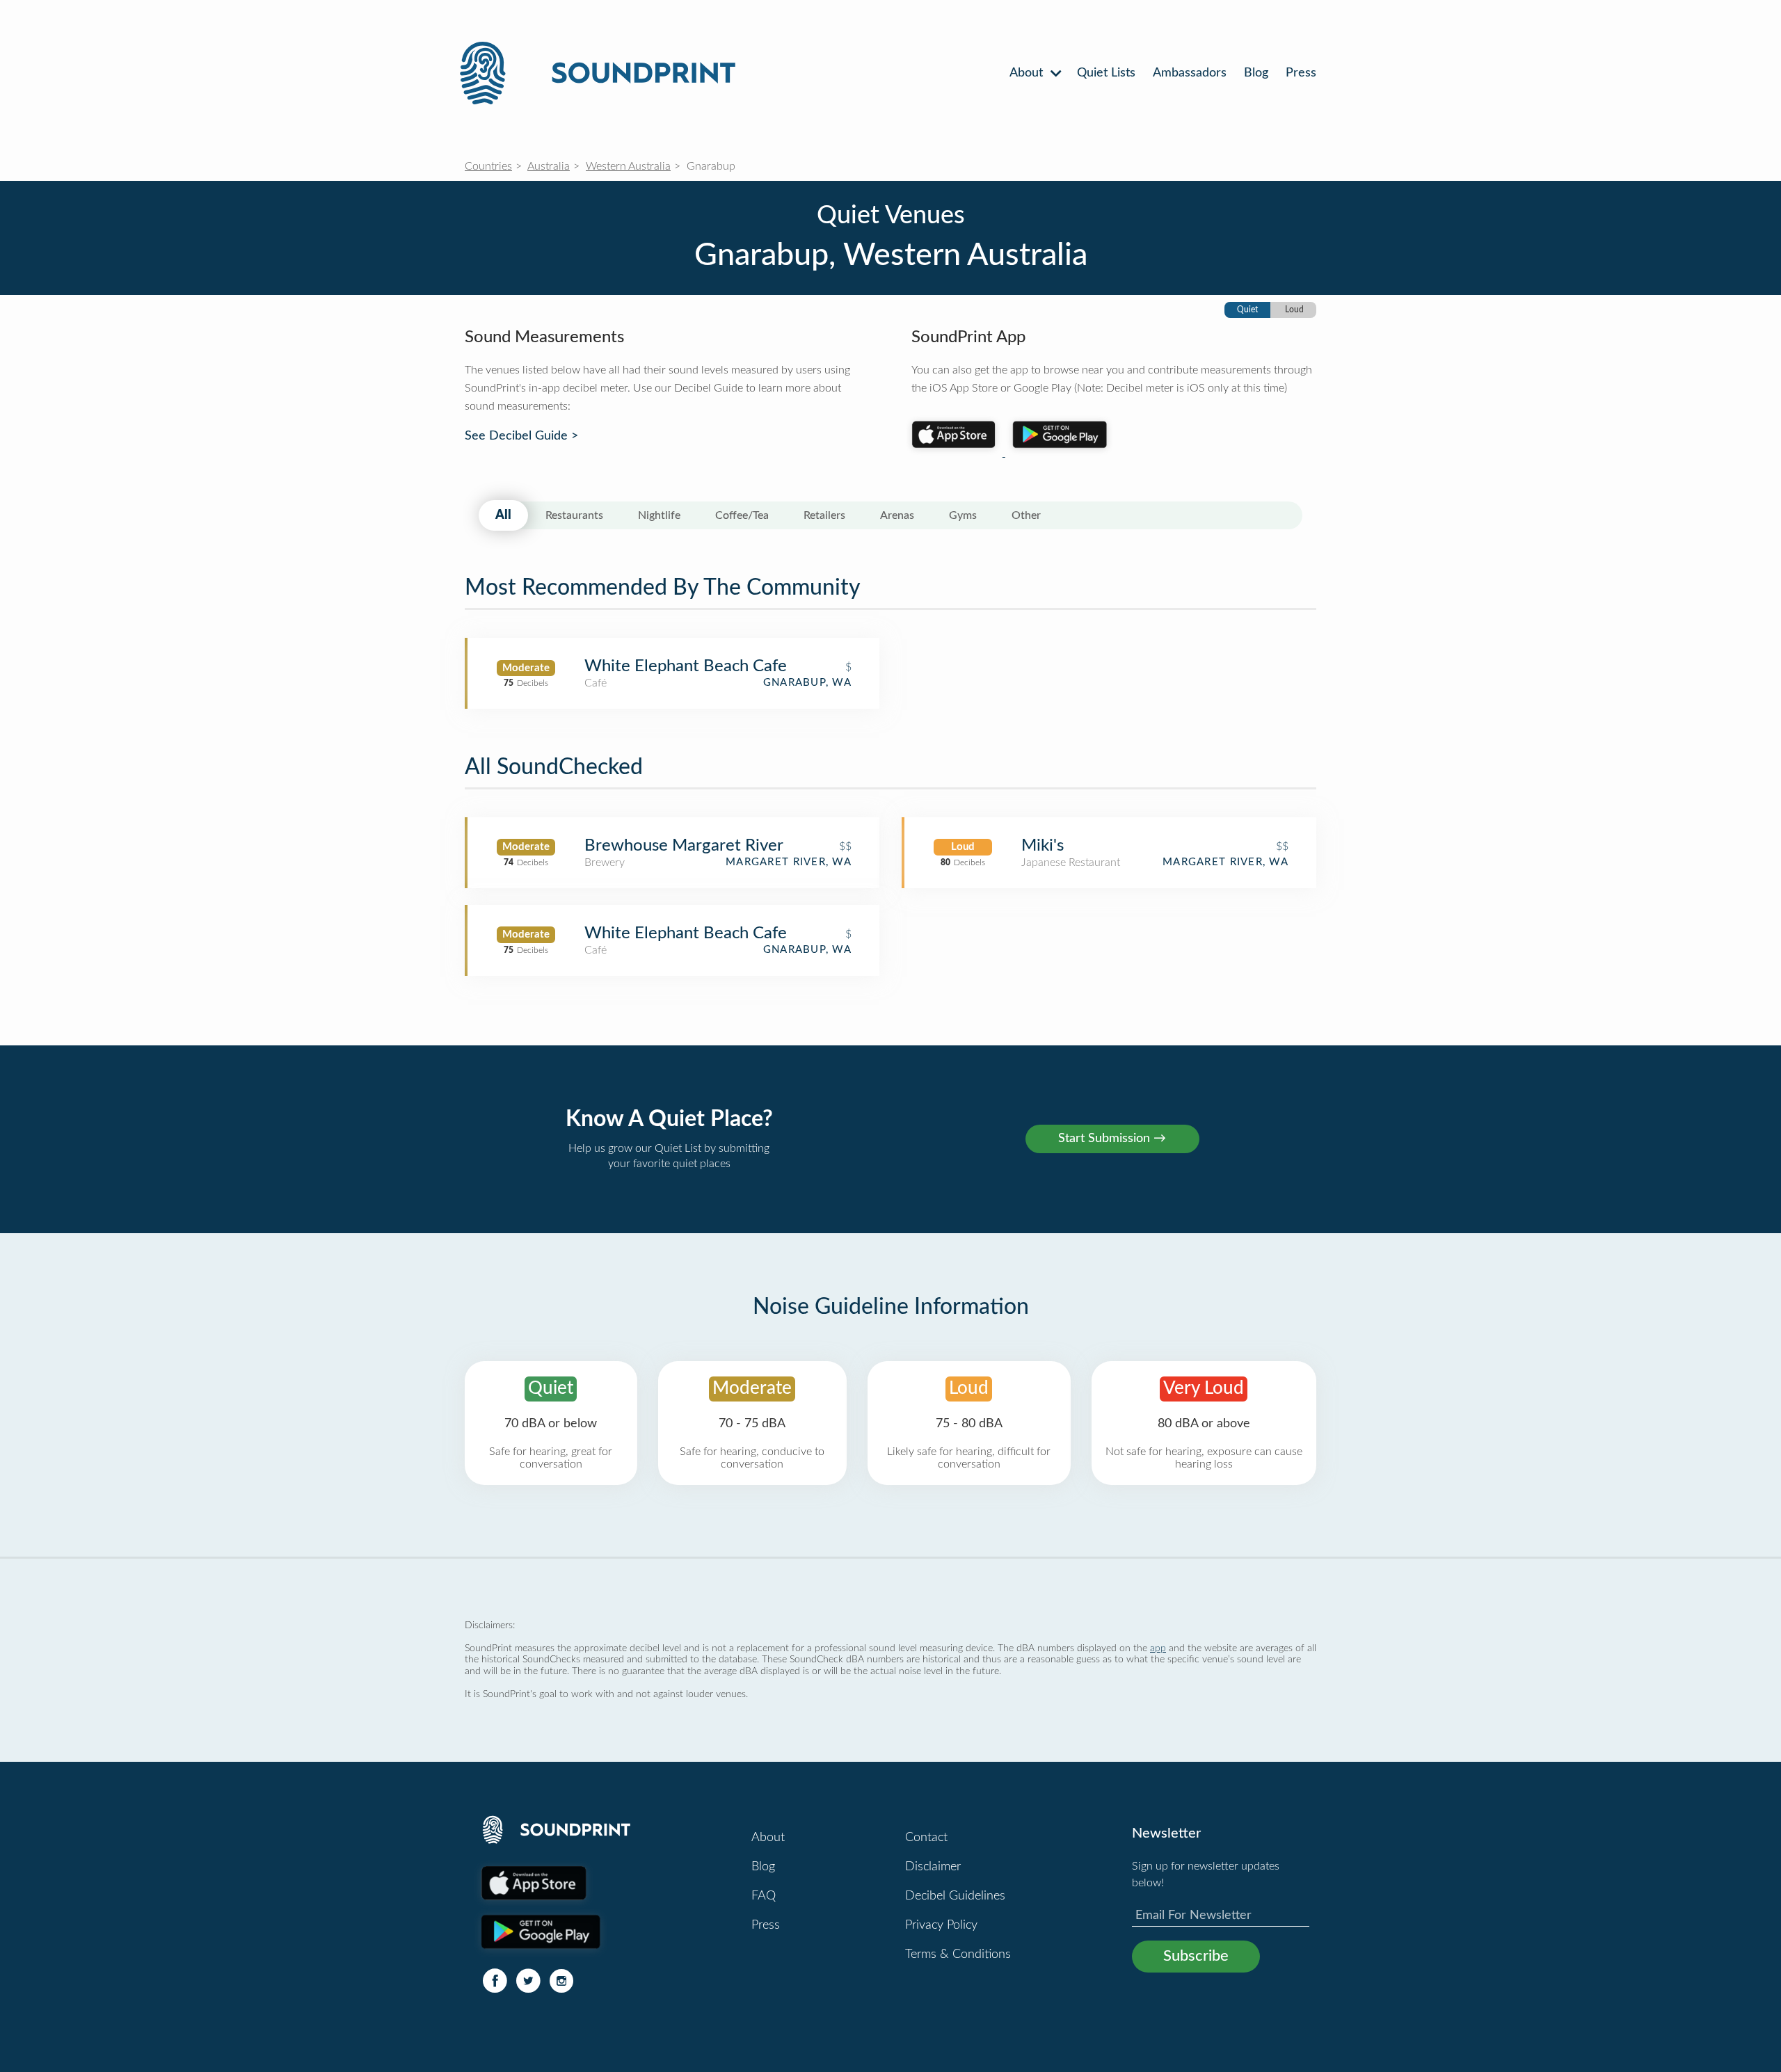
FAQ (764, 1896)
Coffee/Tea (742, 515)
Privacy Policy (941, 1925)
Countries (488, 166)
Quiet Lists (1106, 73)
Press (1301, 73)
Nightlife (659, 515)
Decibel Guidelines (955, 1896)
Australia (549, 166)
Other (1026, 515)
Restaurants (574, 515)
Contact (926, 1838)
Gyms (963, 515)
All (503, 515)
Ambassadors (1190, 73)
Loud (1294, 310)
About (1028, 73)
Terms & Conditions (958, 1954)
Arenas (897, 515)
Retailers (824, 515)
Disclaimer (933, 1867)
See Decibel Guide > (521, 436)
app (1158, 1648)
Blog (1256, 73)
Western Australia (628, 166)
